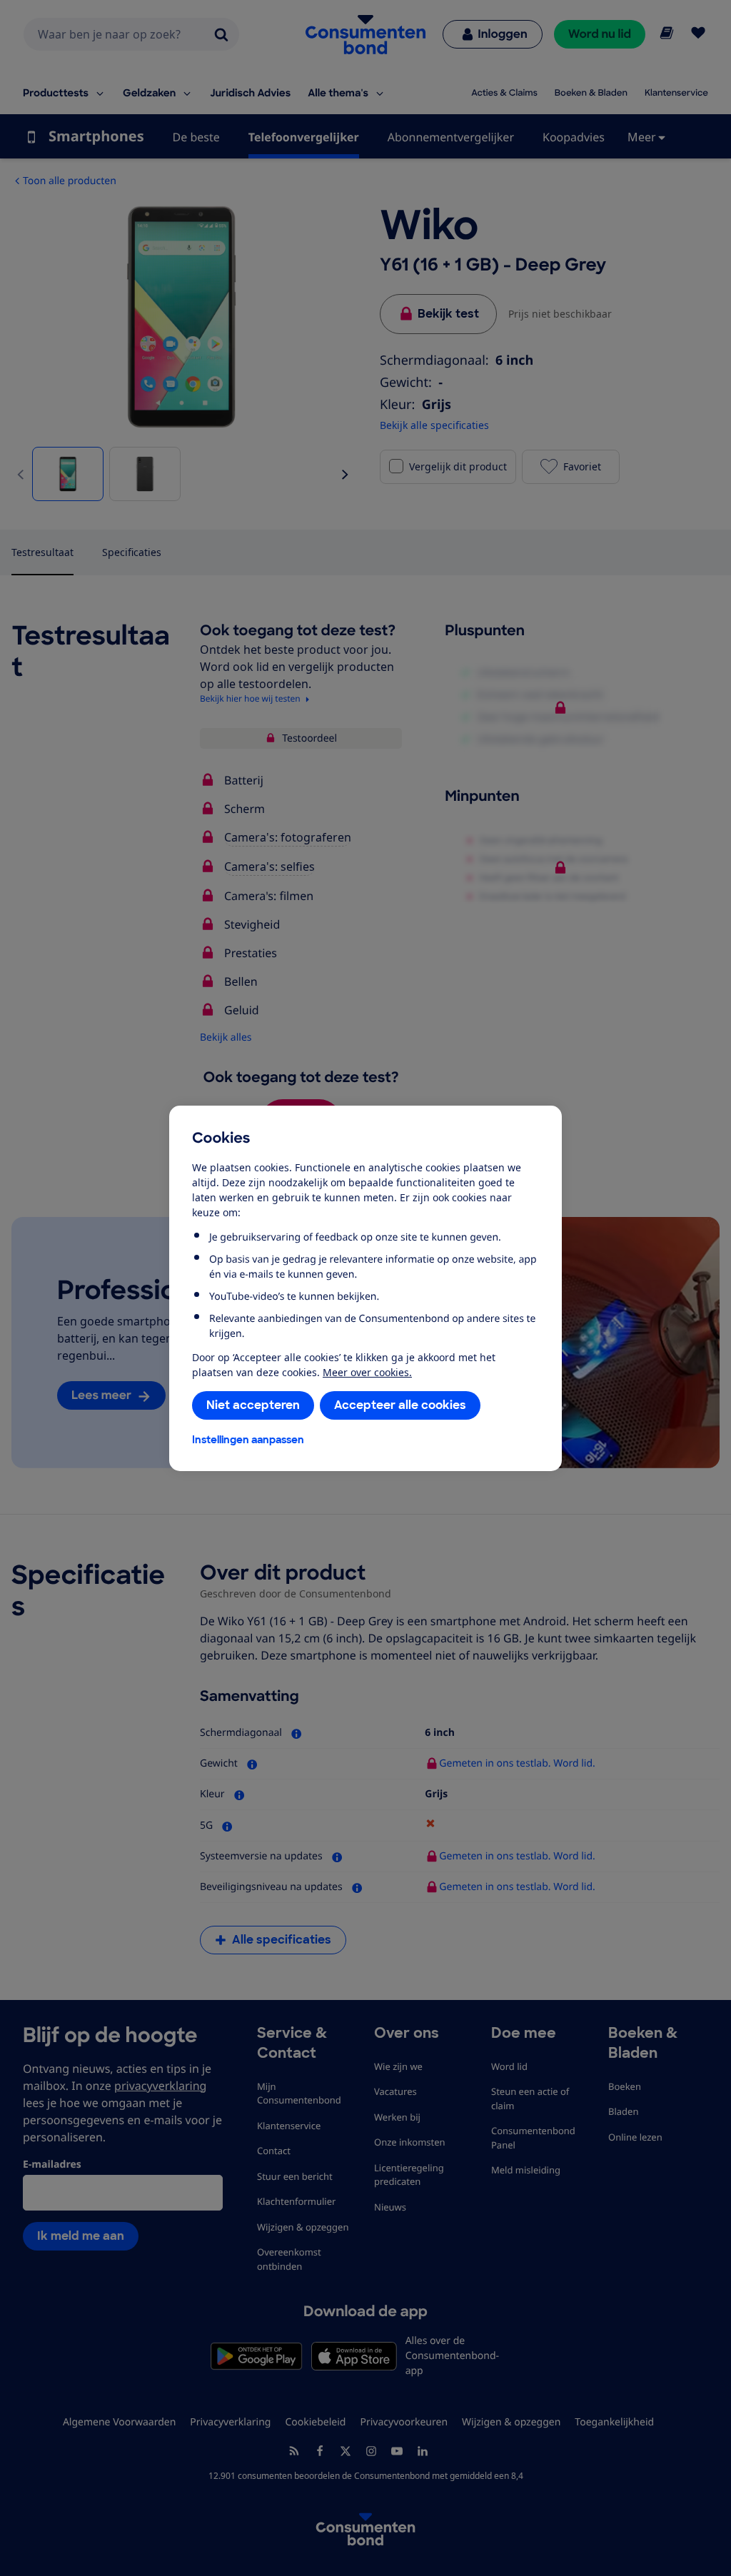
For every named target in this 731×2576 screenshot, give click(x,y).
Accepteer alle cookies (400, 1405)
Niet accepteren (253, 1405)
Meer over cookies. (367, 1372)
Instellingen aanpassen (248, 1440)
